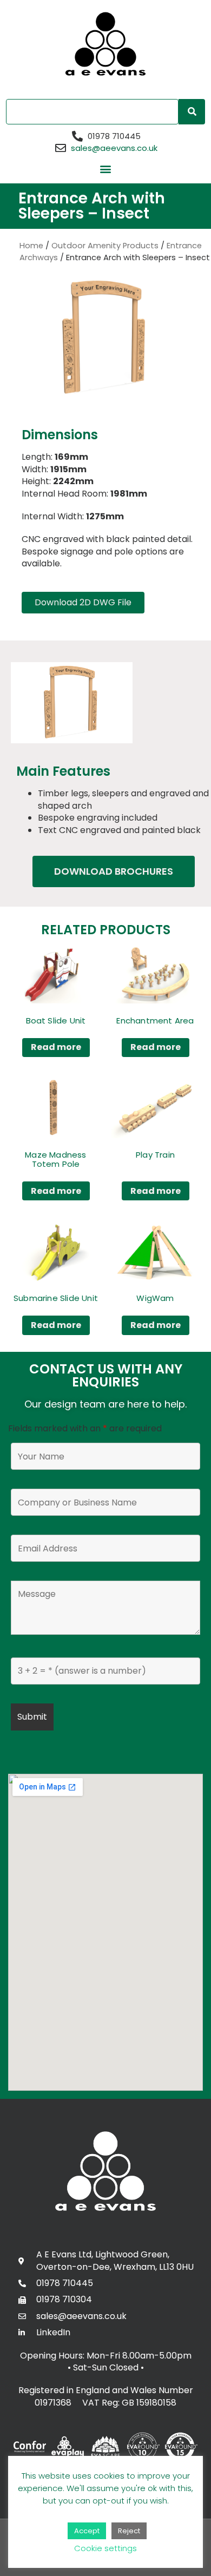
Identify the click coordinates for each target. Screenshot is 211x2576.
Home (31, 246)
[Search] (192, 112)
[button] (106, 169)
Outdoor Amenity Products (105, 246)
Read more (56, 1047)
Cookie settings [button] (105, 2548)
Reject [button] (129, 2531)
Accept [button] (87, 2531)
